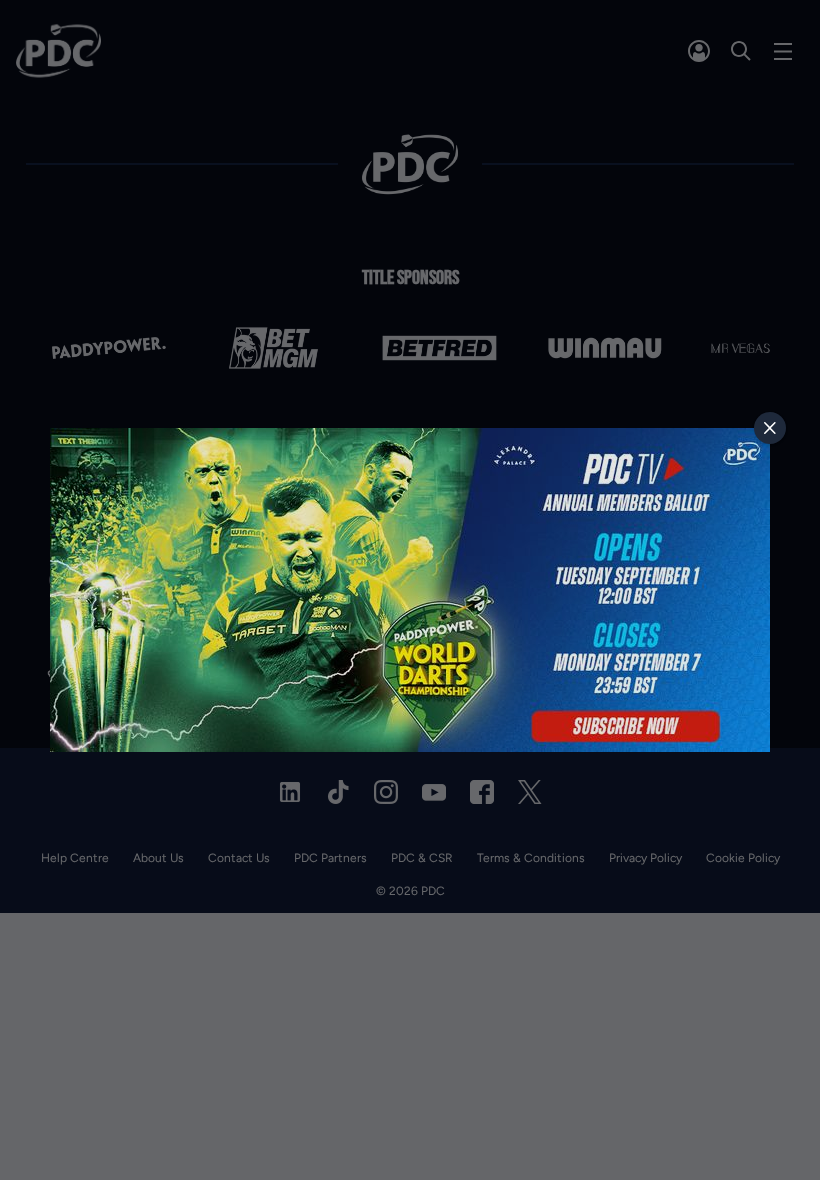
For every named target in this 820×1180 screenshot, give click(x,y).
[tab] (770, 428)
